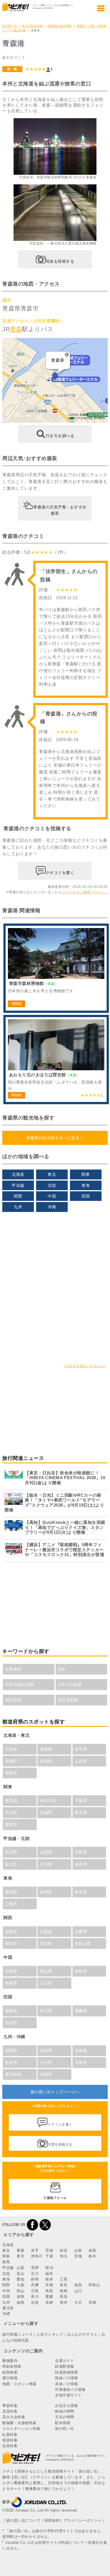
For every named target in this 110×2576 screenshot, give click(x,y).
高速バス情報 (66, 2384)
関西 (18, 1196)
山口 (78, 2291)
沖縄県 (46, 2074)
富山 (20, 2274)
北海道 (18, 1174)
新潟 (49, 2268)
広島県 (11, 1971)
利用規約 (52, 2520)
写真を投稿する (60, 261)
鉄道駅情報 (65, 2366)
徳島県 (11, 2011)
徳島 (20, 2296)
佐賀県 (46, 2051)
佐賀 (35, 2302)
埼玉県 (11, 1813)
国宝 (62, 1669)
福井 (49, 2274)
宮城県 (11, 1761)
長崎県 (81, 2051)
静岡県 (46, 1892)
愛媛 (49, 2296)
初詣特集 (10, 2440)
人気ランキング (50, 2334)
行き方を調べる (60, 436)
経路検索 (10, 2372)
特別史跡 (13, 1700)
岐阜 (49, 2279)
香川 (35, 2296)
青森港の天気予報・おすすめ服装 (60, 510)
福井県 (81, 1864)
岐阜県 (81, 1892)
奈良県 (46, 1943)
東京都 (11, 1801)
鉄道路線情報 (66, 2372)
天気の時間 (65, 2417)
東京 (20, 2256)
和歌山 (94, 2285)
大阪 (20, 2285)
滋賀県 (11, 1943)
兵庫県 (81, 1932)
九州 (18, 1207)
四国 (86, 1196)
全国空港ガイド (68, 2395)
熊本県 (11, 2062)
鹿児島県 (13, 2074)
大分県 (46, 2062)
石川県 (46, 1864)
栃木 (92, 2256)
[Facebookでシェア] (32, 2225)
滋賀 (78, 2285)
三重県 (11, 1904)
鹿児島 (8, 2308)
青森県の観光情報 (60, 26)
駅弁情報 (63, 2423)
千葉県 (81, 1801)
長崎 (49, 2302)
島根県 (11, 1983)
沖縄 (52, 1207)
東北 (52, 1174)
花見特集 (10, 2411)
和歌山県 (83, 1943)
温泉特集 (10, 2446)
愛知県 (11, 1892)
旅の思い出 (10, 26)
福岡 (20, 2302)
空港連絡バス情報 (70, 2390)
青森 (16, 329)
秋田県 (46, 1761)
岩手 (35, 2250)
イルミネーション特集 (21, 2429)
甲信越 (18, 1185)
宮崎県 (81, 2062)
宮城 (49, 2250)
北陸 (52, 1185)
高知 (64, 2296)
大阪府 (46, 1932)
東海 (86, 1185)
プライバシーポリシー (82, 2520)
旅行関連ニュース (17, 2334)
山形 (78, 2250)
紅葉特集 (10, 2434)
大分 (78, 2302)
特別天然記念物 (19, 1684)
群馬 (6, 2262)
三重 (64, 2279)
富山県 (11, 1864)
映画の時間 (65, 2411)
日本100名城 (70, 1684)
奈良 (64, 2285)
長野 (35, 2268)
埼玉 (64, 2256)
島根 (64, 2291)
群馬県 (11, 1824)
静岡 (35, 2279)
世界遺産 (13, 1669)
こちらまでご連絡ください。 (85, 892)
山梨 (20, 2268)
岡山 (20, 2291)
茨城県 (46, 1813)
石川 (35, 2274)
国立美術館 (68, 1700)
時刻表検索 (12, 2366)
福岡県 (11, 2051)
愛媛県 (81, 2011)
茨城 (78, 2256)
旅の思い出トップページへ (55, 2092)
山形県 (81, 1761)
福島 (92, 2250)
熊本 (64, 2302)
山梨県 (46, 1852)
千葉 (49, 2256)
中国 (52, 1196)
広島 (35, 2291)
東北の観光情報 (32, 26)
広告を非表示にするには (85, 1366)
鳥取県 (81, 1971)
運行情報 (10, 2378)
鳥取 (49, 2291)
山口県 (46, 1983)
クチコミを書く (60, 872)
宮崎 (92, 2302)
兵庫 (35, 2285)
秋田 (64, 2250)
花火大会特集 (14, 2417)
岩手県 (81, 1749)
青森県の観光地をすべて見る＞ (55, 1138)
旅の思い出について (23, 2520)
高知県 (11, 2023)
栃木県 (81, 1813)
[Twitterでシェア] (45, 2225)
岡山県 (46, 1971)
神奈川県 (48, 1801)
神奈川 (37, 2256)
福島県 (11, 1773)
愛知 (20, 2279)
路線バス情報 (66, 2378)
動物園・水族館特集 (19, 2423)
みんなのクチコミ (82, 2334)
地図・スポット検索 (19, 2384)
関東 (86, 1174)
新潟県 (11, 1852)
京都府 (11, 1932)
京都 (49, 2285)
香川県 (46, 2011)
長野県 (81, 1852)
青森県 (46, 1749)
